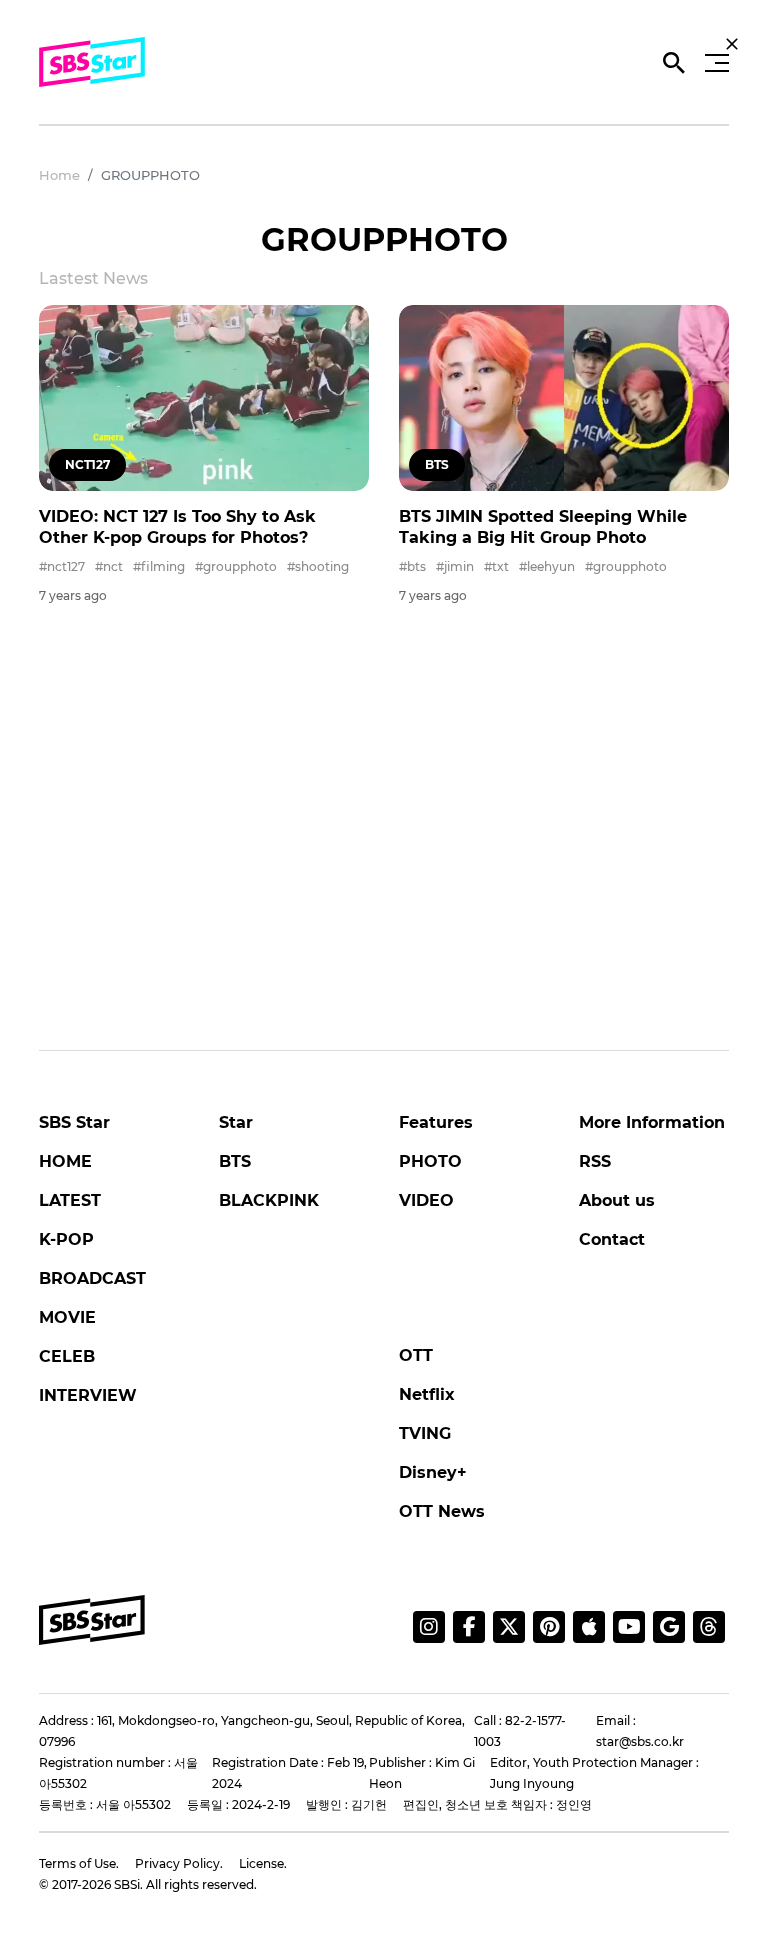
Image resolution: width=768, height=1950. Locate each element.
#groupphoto (236, 566)
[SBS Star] (92, 1620)
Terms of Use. (79, 1863)
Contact (612, 1239)
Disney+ (433, 1472)
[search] (674, 67)
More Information (652, 1122)
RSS (595, 1161)
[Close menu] (732, 46)
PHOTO (430, 1161)
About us (617, 1200)
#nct (109, 566)
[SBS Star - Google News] (669, 1627)
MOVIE (67, 1317)
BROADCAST (92, 1278)
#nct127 (62, 566)
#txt (496, 566)
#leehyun (547, 566)
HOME (65, 1161)
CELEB (67, 1356)
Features (436, 1122)
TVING (425, 1433)
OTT (416, 1355)
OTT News (442, 1511)
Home (59, 175)
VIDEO (426, 1200)
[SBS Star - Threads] (709, 1627)
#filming (159, 566)
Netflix (427, 1394)
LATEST (70, 1200)
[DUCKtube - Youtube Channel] (629, 1627)
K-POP (66, 1239)
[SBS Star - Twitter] (509, 1627)
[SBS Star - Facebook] (469, 1627)
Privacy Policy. (179, 1863)
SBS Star (74, 1122)
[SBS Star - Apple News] (589, 1627)
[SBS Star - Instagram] (429, 1627)
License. (263, 1863)
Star (236, 1122)
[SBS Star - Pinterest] (549, 1627)
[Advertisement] (384, 782)
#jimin (455, 566)
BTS (235, 1161)
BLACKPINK (269, 1200)
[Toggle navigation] (714, 63)
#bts (412, 566)
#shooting (318, 566)
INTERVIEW (88, 1395)
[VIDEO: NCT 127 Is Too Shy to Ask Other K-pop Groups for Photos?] (204, 398)
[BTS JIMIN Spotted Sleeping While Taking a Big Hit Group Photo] (564, 398)
